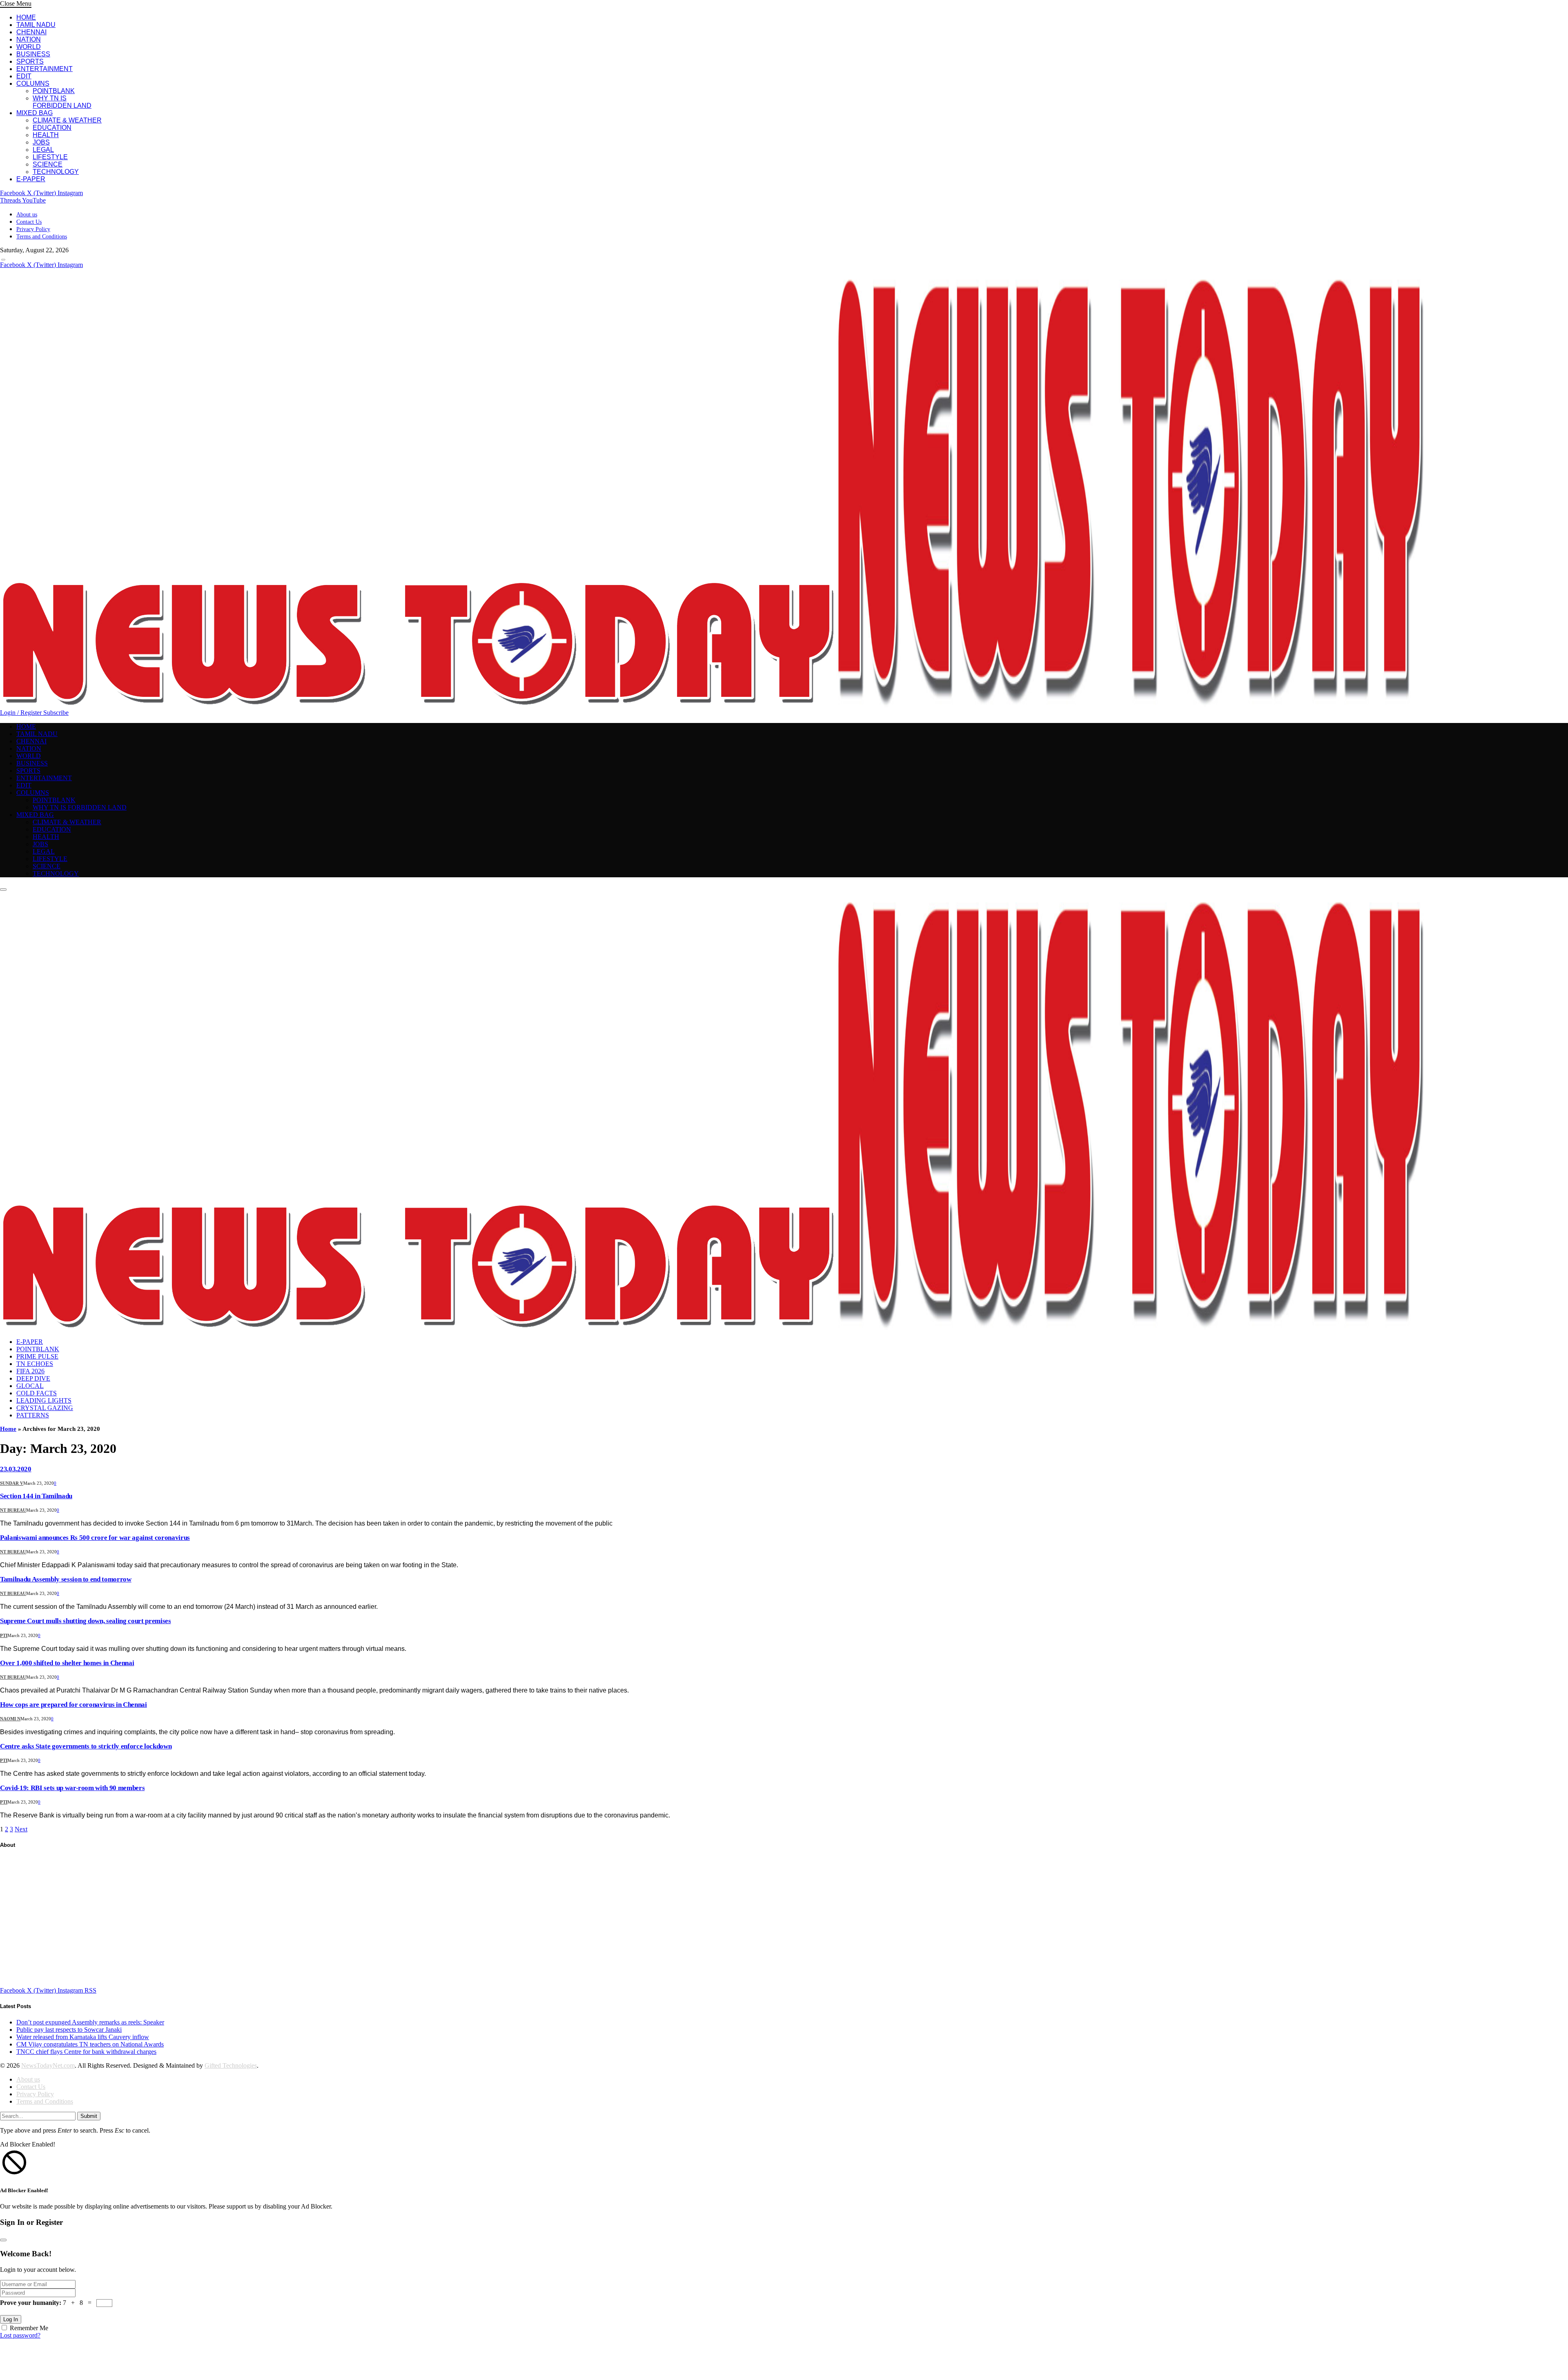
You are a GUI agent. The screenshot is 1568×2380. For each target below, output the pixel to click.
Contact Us (29, 222)
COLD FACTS (37, 1393)
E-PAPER (31, 179)
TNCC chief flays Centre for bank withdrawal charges (86, 2052)
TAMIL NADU (36, 25)
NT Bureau (13, 1510)
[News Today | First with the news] (712, 705)
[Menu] (3, 260)
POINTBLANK (54, 91)
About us (27, 215)
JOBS (41, 142)
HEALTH (46, 135)
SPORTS (30, 61)
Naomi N (10, 1719)
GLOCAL (30, 1386)
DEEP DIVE (33, 1378)
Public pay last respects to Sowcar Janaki (69, 2030)
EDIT (24, 76)
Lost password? (20, 2335)
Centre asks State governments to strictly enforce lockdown (86, 1746)
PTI (4, 1635)
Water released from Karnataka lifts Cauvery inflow (83, 2037)
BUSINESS (33, 54)
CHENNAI (31, 32)
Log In (11, 2319)
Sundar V (12, 1483)
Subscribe (56, 713)
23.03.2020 (16, 1469)
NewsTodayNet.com (48, 2065)
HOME (26, 17)
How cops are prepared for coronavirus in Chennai (73, 1705)
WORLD (29, 47)
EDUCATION (52, 128)
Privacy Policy (33, 229)
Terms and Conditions (42, 237)
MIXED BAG (35, 113)
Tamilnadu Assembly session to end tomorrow (66, 1579)
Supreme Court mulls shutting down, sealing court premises (86, 1621)
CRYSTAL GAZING (45, 1408)
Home (8, 1429)
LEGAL (43, 150)
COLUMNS (33, 83)
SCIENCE (48, 164)
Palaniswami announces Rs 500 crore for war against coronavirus (95, 1538)
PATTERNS (33, 1415)
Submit (89, 2116)
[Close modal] (3, 2240)
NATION (29, 39)
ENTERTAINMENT (45, 69)
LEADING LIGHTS (44, 1400)
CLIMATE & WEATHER (67, 120)
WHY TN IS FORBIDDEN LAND (62, 102)
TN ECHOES (35, 1364)
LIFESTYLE (50, 157)
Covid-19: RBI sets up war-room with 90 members (72, 1788)
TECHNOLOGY (56, 172)
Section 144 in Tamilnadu (36, 1496)
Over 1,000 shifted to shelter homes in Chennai (67, 1663)
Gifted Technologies (231, 2065)
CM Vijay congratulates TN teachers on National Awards (90, 2044)
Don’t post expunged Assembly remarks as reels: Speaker (90, 2022)
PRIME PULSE (37, 1356)
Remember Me (29, 2328)
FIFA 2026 (30, 1371)
